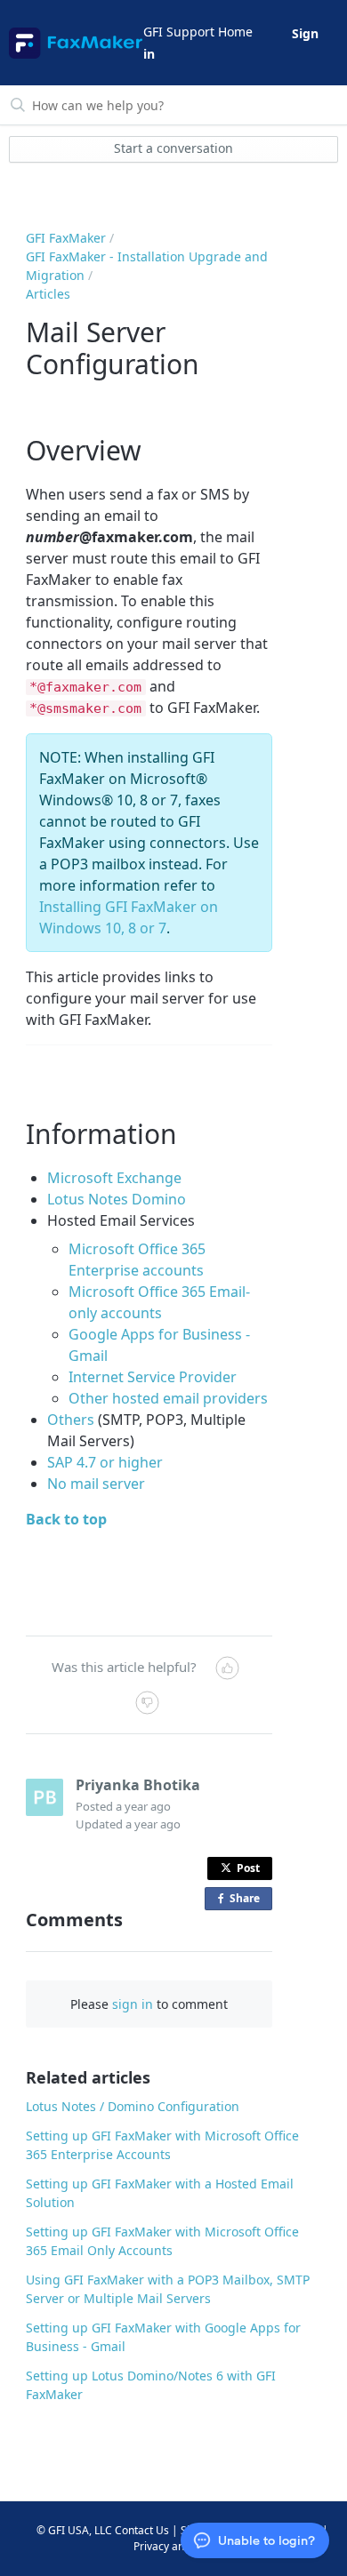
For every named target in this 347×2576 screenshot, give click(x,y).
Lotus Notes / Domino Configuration (133, 2106)
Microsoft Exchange (114, 1178)
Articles (48, 294)
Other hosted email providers (168, 1398)
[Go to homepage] (75, 43)
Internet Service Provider (153, 1377)
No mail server (96, 1484)
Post (248, 1868)
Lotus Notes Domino (117, 1199)
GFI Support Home (198, 32)
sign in (133, 2004)
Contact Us (142, 2530)
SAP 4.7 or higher (105, 1462)
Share (248, 1900)
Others (71, 1420)
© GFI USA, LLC (74, 2530)
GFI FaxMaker (66, 238)
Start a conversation (173, 148)
